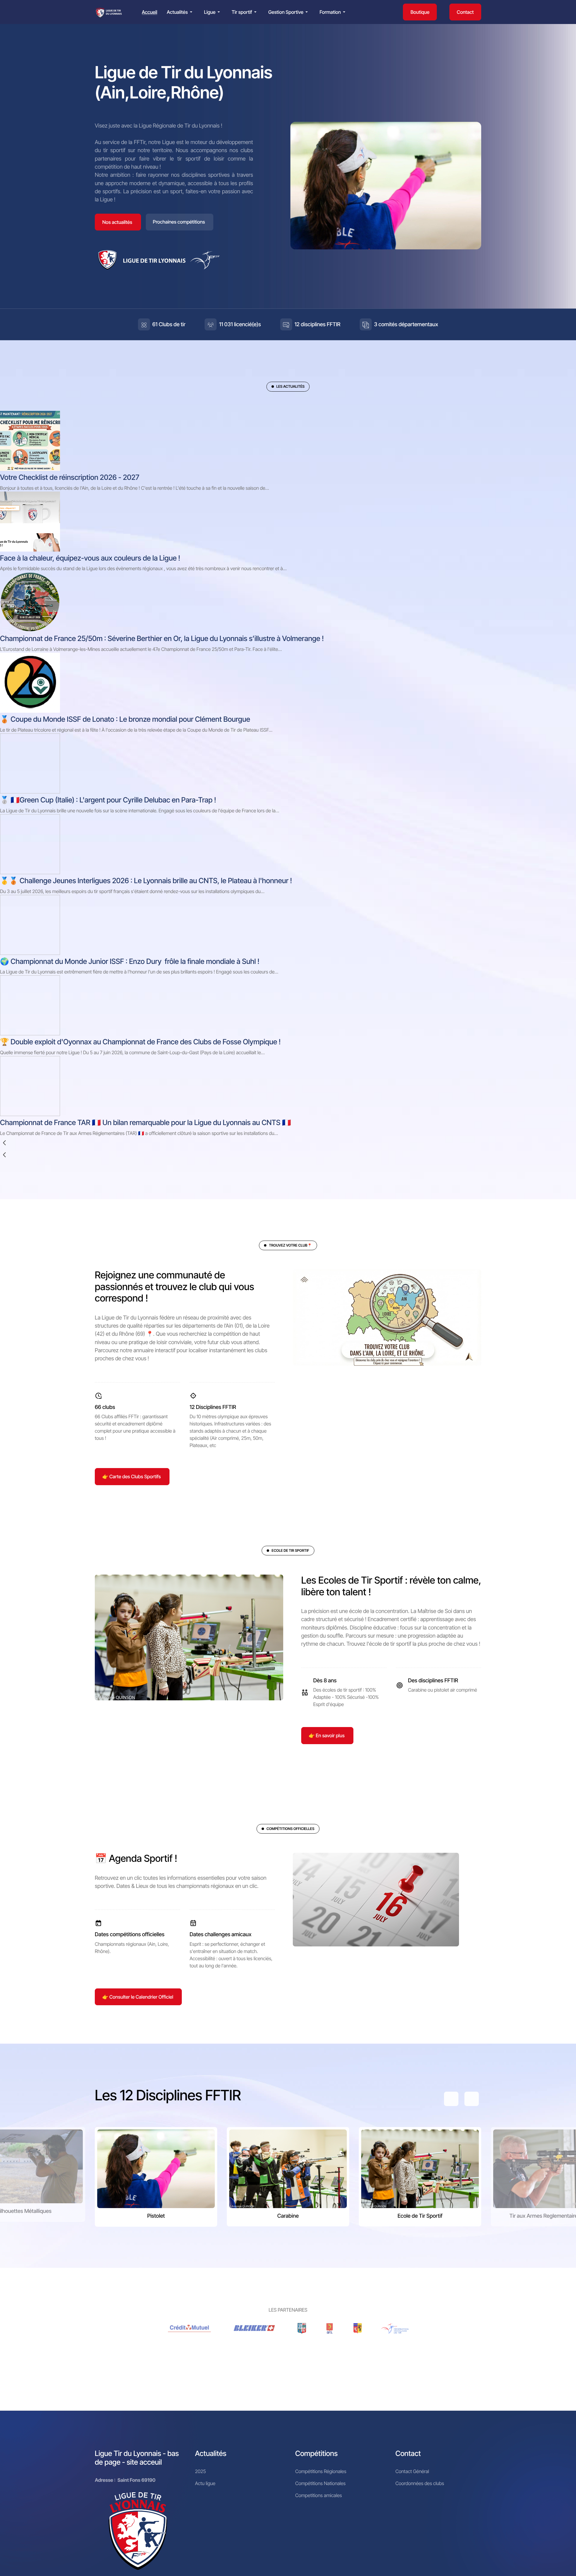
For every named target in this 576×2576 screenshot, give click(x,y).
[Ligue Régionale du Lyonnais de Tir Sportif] (109, 12)
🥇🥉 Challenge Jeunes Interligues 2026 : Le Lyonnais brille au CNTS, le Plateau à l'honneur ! (146, 881)
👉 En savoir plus (327, 1735)
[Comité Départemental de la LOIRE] (330, 2328)
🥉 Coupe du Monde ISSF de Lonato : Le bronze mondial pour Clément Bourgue (125, 719)
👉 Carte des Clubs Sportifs (132, 1476)
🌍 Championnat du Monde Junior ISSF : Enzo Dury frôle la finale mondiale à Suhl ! (130, 961)
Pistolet (156, 2216)
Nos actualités (117, 222)
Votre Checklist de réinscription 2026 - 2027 (70, 477)
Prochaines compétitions (179, 222)
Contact (465, 12)
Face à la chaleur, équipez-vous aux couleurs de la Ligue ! (90, 558)
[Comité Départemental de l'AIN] (302, 2328)
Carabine (288, 2216)
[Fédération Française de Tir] (395, 2328)
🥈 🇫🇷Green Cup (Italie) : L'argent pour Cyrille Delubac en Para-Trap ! (108, 800)
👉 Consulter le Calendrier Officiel (138, 1997)
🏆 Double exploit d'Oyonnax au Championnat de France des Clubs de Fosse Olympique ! (140, 1042)
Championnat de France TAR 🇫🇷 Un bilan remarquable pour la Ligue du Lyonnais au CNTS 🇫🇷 (145, 1122)
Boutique (420, 12)
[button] (181, 12)
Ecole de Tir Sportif (420, 2216)
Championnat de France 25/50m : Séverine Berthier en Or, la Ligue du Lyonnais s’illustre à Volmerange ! (162, 638)
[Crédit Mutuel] (190, 2328)
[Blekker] (255, 2328)
